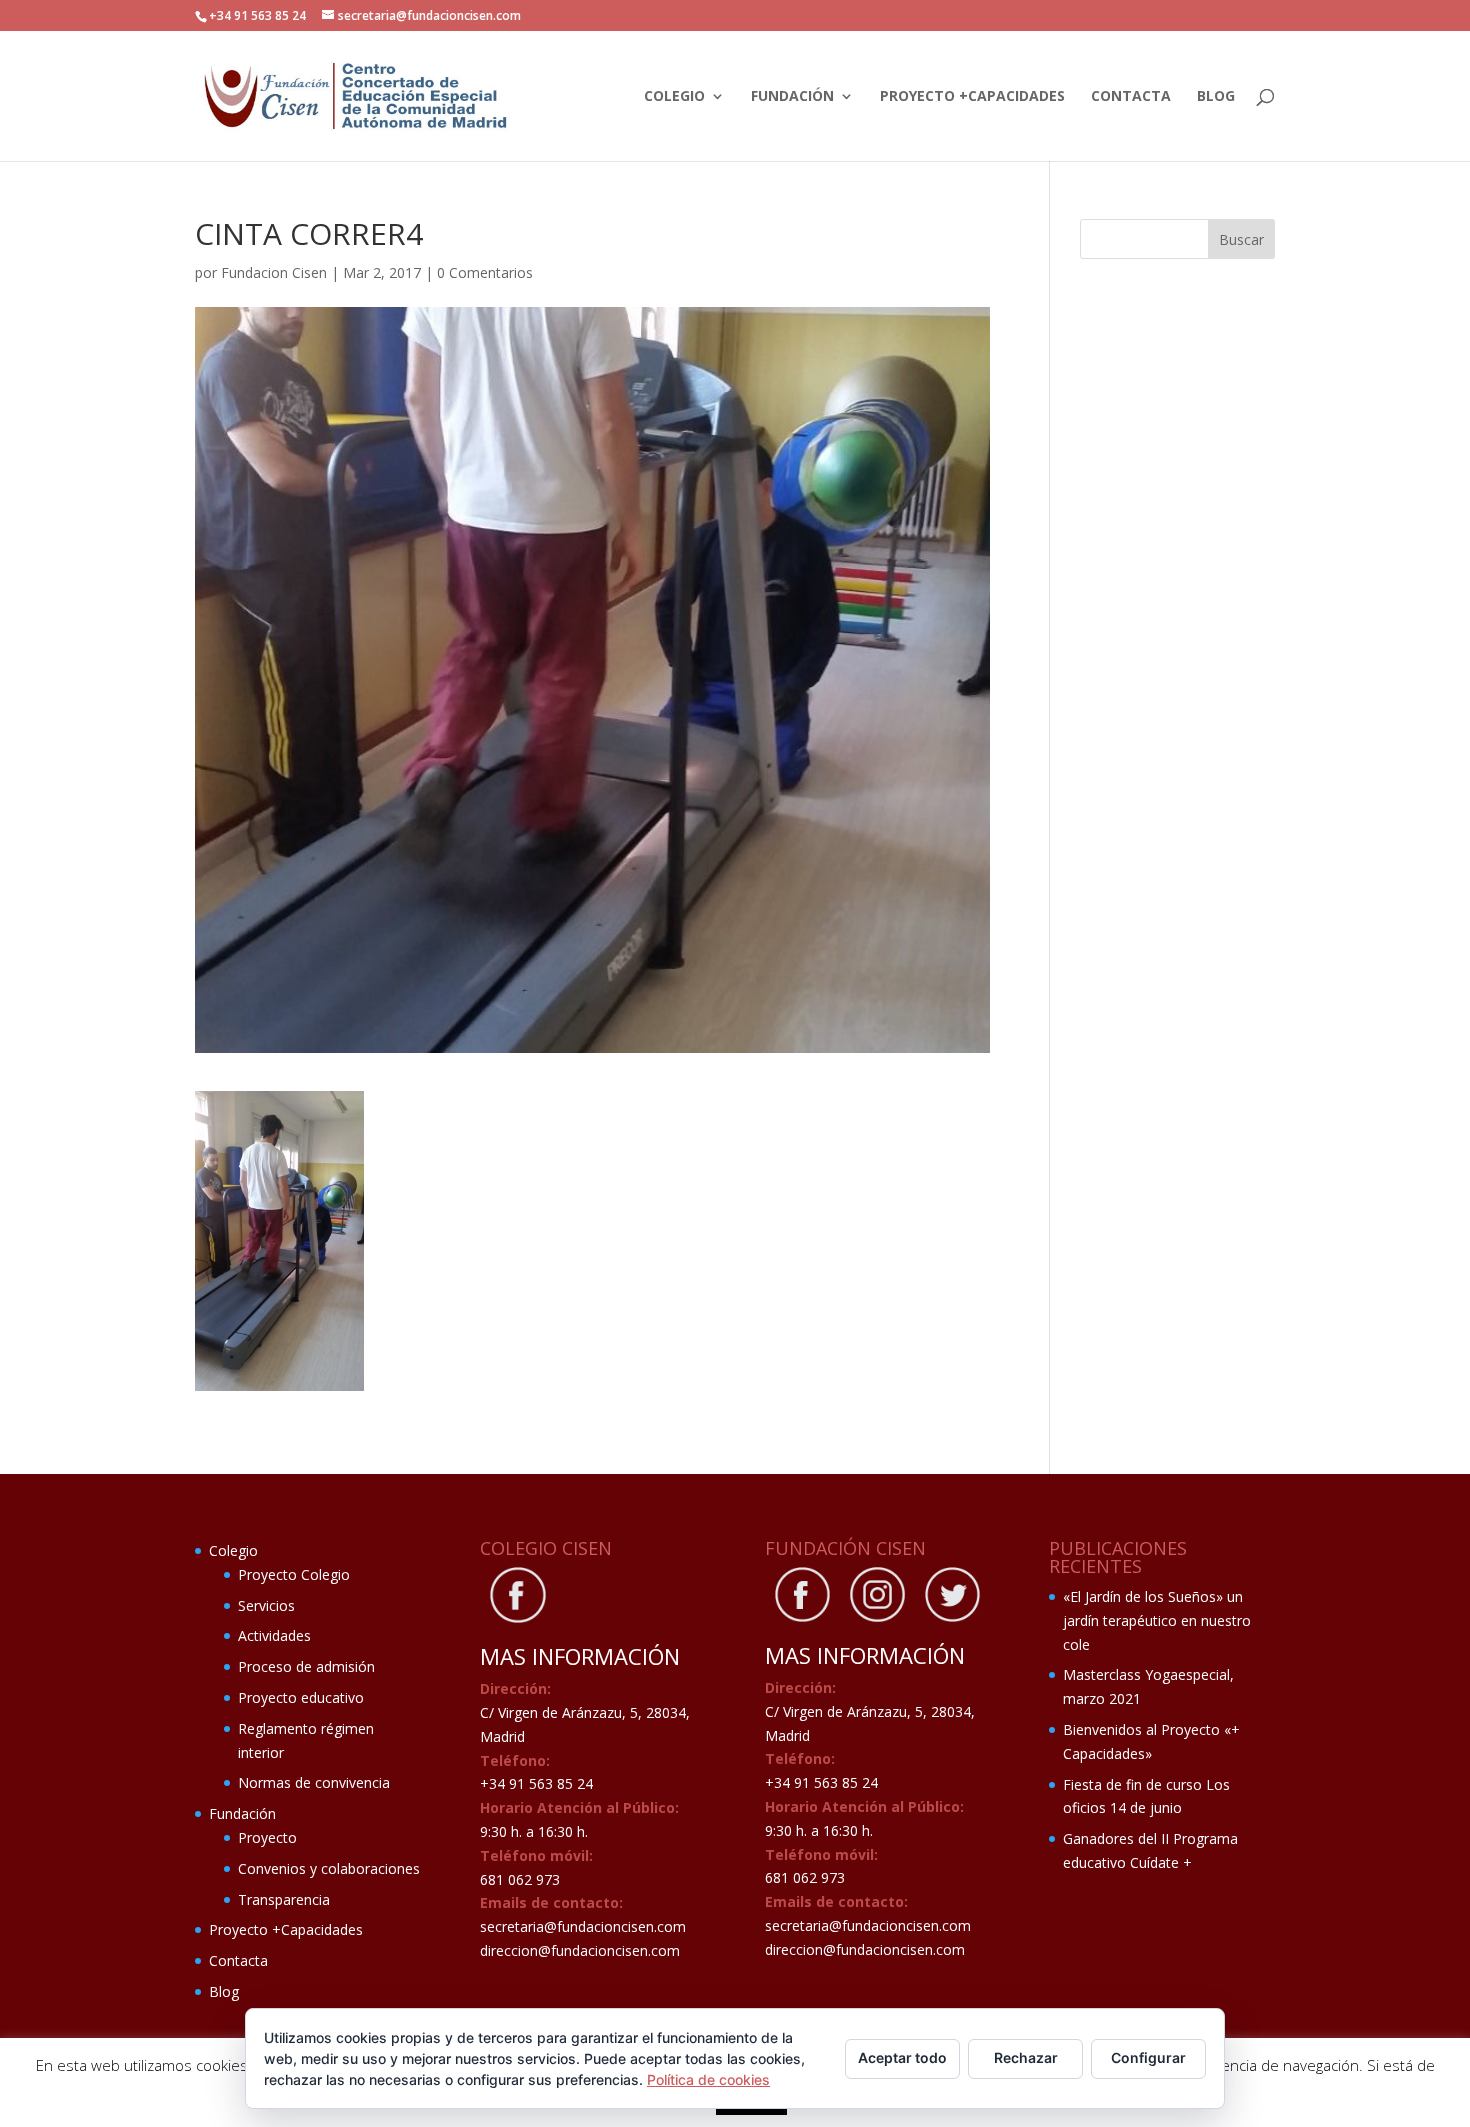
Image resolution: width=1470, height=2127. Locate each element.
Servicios (266, 1605)
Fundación (792, 97)
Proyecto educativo (301, 1697)
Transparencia (284, 1899)
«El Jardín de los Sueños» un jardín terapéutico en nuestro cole (1157, 1620)
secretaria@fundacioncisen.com (583, 1926)
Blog (1216, 97)
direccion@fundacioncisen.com (580, 1950)
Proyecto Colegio (294, 1574)
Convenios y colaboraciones (329, 1868)
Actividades (274, 1635)
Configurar (1148, 2057)
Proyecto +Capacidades (972, 97)
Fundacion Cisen (274, 272)
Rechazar (1026, 2057)
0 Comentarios (485, 272)
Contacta (1131, 97)
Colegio (674, 97)
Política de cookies (708, 2079)
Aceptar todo (902, 2057)
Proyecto (267, 1837)
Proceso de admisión (306, 1666)
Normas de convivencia (314, 1782)
